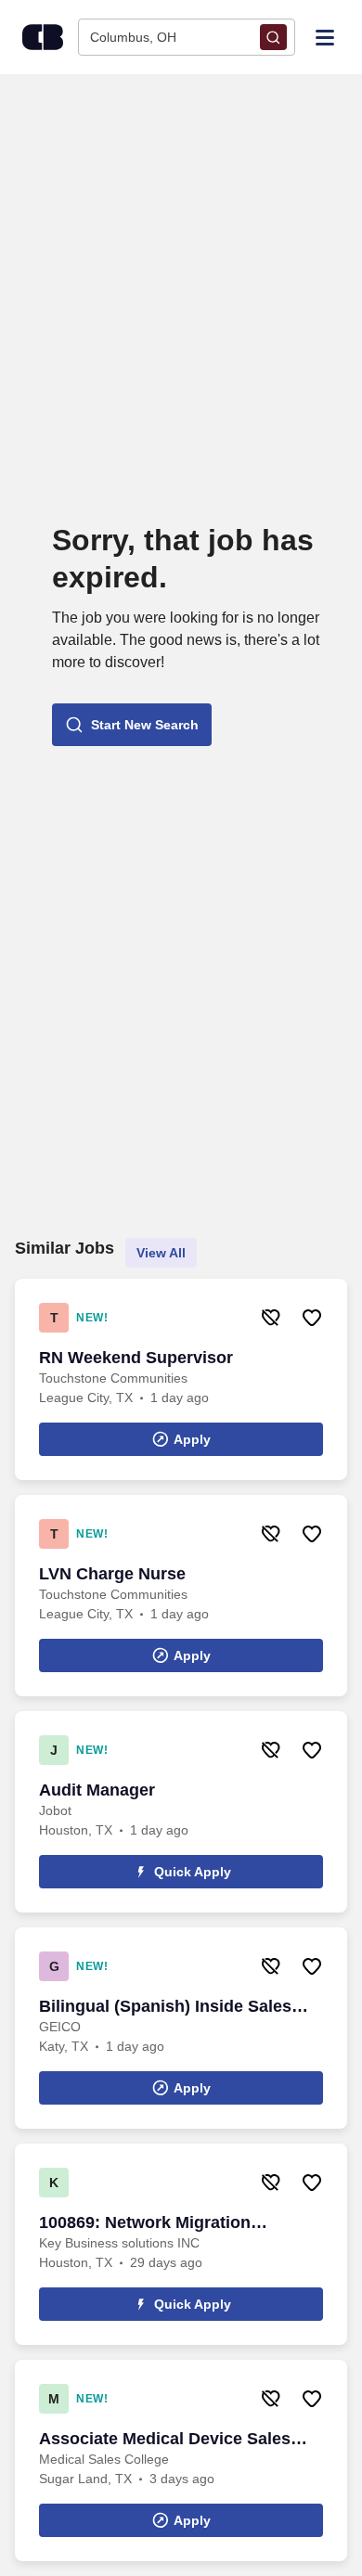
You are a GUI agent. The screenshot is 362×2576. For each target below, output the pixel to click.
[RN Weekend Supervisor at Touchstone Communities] (181, 1379)
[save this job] (312, 1318)
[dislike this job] (271, 1318)
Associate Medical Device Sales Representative (165, 2440)
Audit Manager (97, 1790)
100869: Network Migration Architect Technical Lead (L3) (155, 2223)
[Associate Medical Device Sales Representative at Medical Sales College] (181, 2460)
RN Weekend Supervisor (136, 1358)
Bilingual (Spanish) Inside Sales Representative (165, 2007)
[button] (132, 725)
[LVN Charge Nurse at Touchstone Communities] (181, 1596)
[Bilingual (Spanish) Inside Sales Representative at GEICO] (181, 2028)
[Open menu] (325, 36)
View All (161, 1253)
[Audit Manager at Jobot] (181, 1812)
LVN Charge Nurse (112, 1574)
